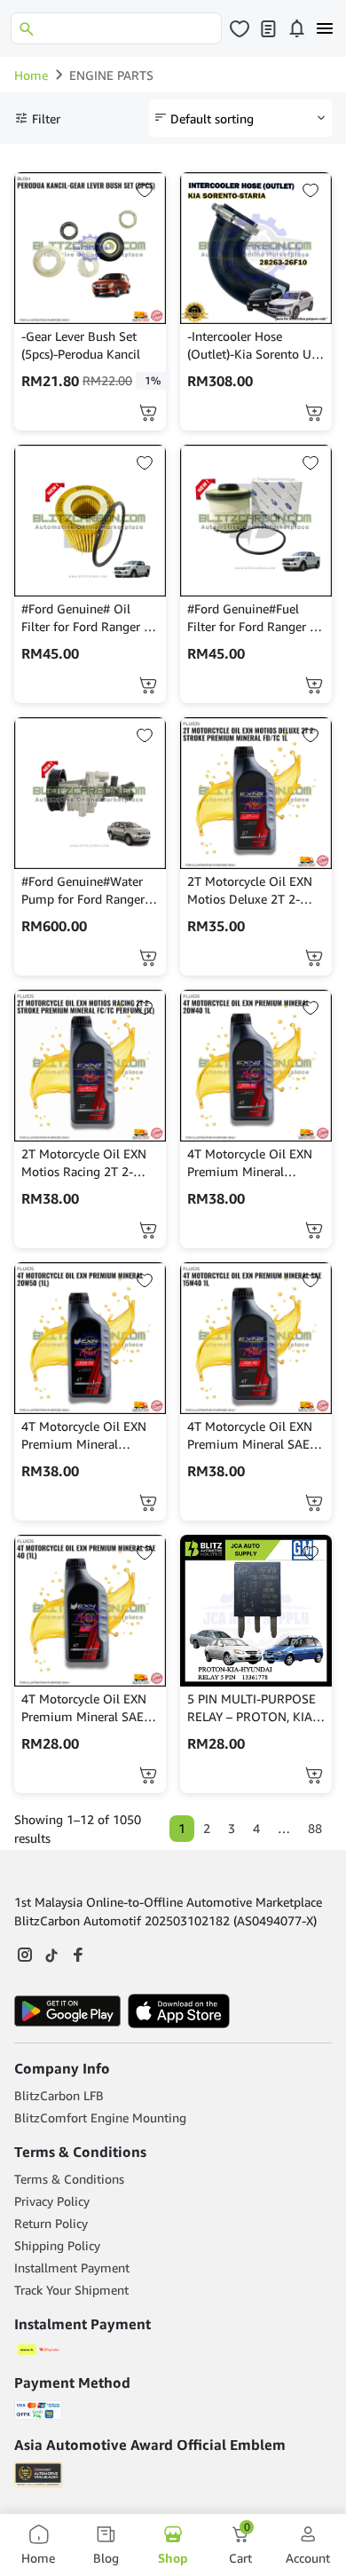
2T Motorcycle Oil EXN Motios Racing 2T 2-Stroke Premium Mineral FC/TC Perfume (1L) (89, 1163)
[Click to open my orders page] (268, 28)
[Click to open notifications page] (296, 28)
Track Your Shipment (71, 2290)
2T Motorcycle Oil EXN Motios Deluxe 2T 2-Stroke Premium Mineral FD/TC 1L (255, 891)
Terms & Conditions (69, 2179)
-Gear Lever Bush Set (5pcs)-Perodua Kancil (81, 345)
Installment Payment (72, 2268)
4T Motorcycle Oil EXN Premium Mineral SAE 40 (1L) (84, 1708)
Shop (173, 2558)
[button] (148, 413)
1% (153, 380)
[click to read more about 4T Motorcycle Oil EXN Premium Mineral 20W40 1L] (256, 1066)
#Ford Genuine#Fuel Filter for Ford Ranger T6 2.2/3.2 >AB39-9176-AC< (256, 618)
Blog (106, 2558)
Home (31, 75)
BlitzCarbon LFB (59, 2095)
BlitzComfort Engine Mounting (100, 2118)
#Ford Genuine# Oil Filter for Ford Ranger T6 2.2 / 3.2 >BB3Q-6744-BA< (90, 618)
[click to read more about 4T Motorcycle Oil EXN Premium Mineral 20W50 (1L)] (90, 1338)
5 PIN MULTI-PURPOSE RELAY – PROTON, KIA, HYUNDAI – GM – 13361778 (252, 1708)
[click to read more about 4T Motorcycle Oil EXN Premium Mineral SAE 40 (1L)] (90, 1611)
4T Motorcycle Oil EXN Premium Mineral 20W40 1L (250, 1163)
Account (308, 2558)
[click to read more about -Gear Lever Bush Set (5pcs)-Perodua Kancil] (90, 248)
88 (315, 1828)
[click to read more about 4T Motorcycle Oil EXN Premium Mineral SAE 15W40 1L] (256, 1338)
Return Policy (51, 2223)
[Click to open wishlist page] (240, 28)
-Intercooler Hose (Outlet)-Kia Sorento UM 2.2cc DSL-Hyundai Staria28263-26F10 (255, 346)
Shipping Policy (57, 2245)
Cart (240, 2544)
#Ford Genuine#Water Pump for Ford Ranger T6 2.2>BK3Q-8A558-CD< (83, 891)
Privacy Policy (52, 2201)
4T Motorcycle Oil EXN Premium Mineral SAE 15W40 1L (250, 1436)
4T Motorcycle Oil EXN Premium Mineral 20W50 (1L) (84, 1436)
